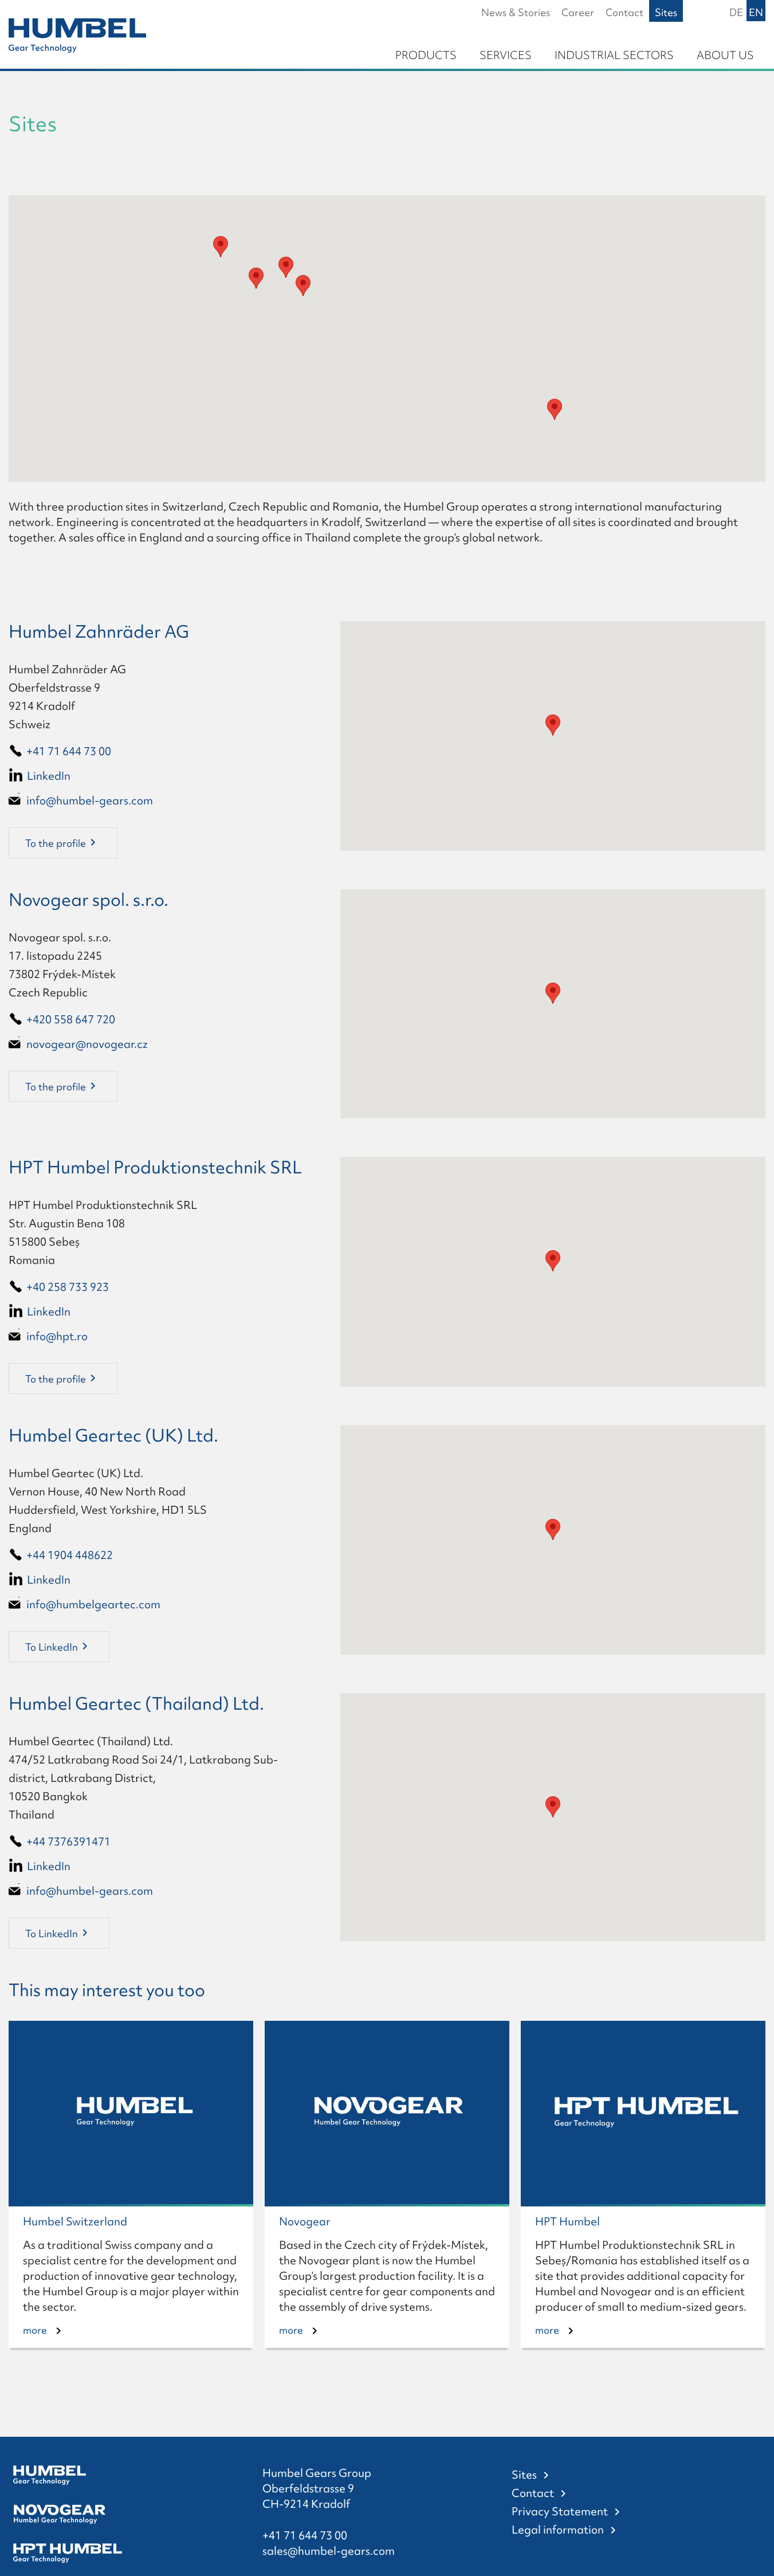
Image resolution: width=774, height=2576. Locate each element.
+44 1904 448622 (70, 1555)
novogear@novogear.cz (87, 1044)
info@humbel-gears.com (90, 800)
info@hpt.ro (57, 1336)
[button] (256, 278)
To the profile (56, 843)
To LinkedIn (52, 1647)
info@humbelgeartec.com (93, 1604)
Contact (533, 2493)
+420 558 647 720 (71, 1019)
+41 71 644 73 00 (69, 751)
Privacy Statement (560, 2511)
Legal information (558, 2530)
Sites (524, 2475)
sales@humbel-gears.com (329, 2551)
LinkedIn (49, 776)
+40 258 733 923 (68, 1287)
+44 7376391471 (68, 1841)
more (35, 2330)
